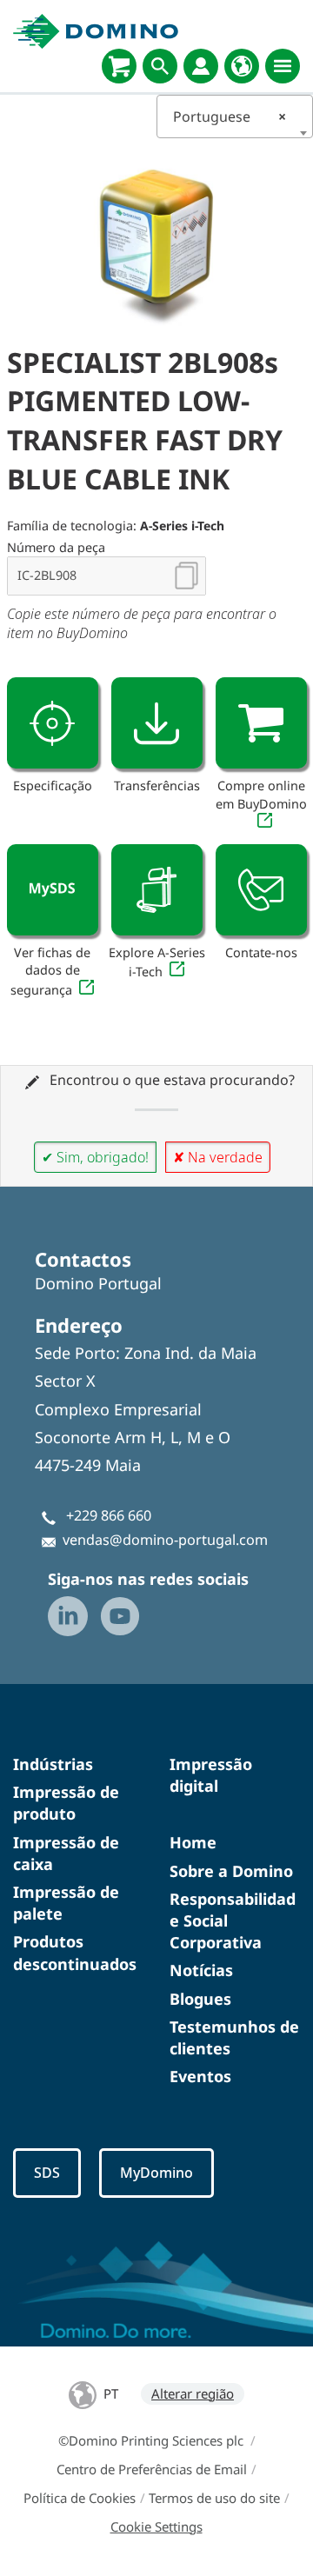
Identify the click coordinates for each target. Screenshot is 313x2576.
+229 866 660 (109, 1515)
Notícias (201, 1970)
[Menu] (283, 66)
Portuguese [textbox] (230, 116)
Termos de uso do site (214, 2498)
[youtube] (120, 1616)
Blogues (200, 1999)
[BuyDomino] (119, 66)
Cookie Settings (156, 2526)
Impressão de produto (66, 1803)
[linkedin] (68, 1616)
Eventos (200, 2076)
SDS (47, 2173)
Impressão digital (211, 1775)
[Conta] (201, 66)
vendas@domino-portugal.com (165, 1540)
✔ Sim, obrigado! (95, 1157)
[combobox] (235, 116)
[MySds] (53, 890)
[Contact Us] (261, 890)
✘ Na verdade (218, 1157)
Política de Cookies (80, 2498)
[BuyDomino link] (261, 723)
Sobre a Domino (231, 1871)
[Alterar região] (242, 66)
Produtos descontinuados (75, 1952)
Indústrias (53, 1764)
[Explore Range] (157, 890)
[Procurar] (160, 66)
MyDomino (156, 2173)
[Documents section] (157, 723)
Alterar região (193, 2393)
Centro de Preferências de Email (152, 2469)
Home (193, 1842)
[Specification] (53, 723)
